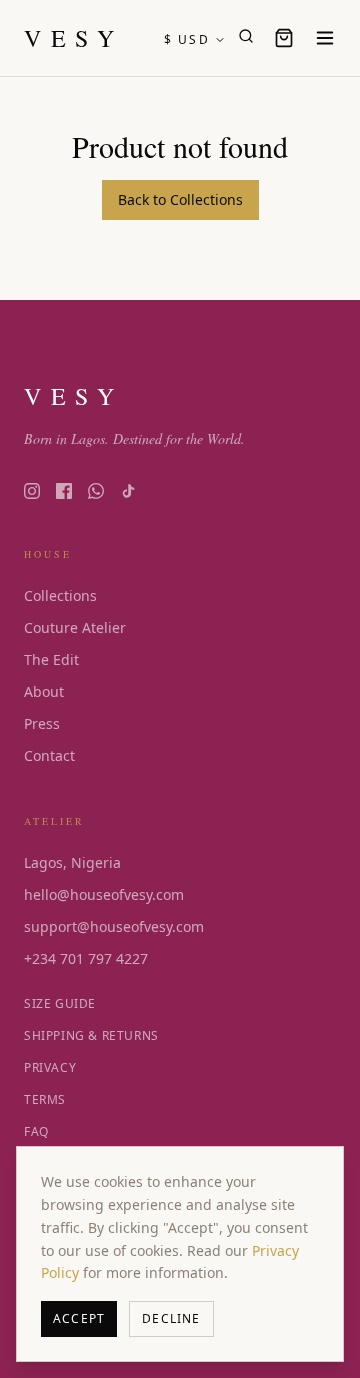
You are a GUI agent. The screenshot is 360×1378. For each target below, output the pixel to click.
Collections (60, 595)
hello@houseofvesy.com (104, 894)
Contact (49, 755)
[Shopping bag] (284, 38)
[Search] (246, 36)
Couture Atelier (75, 627)
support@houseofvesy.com (114, 926)
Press (42, 723)
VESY (73, 38)
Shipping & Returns (91, 1035)
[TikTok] (128, 491)
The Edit (51, 659)
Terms (45, 1099)
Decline (171, 1318)
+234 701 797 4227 (86, 958)
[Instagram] (32, 491)
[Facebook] (64, 491)
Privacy (50, 1067)
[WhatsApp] (96, 491)
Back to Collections (180, 199)
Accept (79, 1318)
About (44, 691)
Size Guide (60, 1003)
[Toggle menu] (325, 38)
